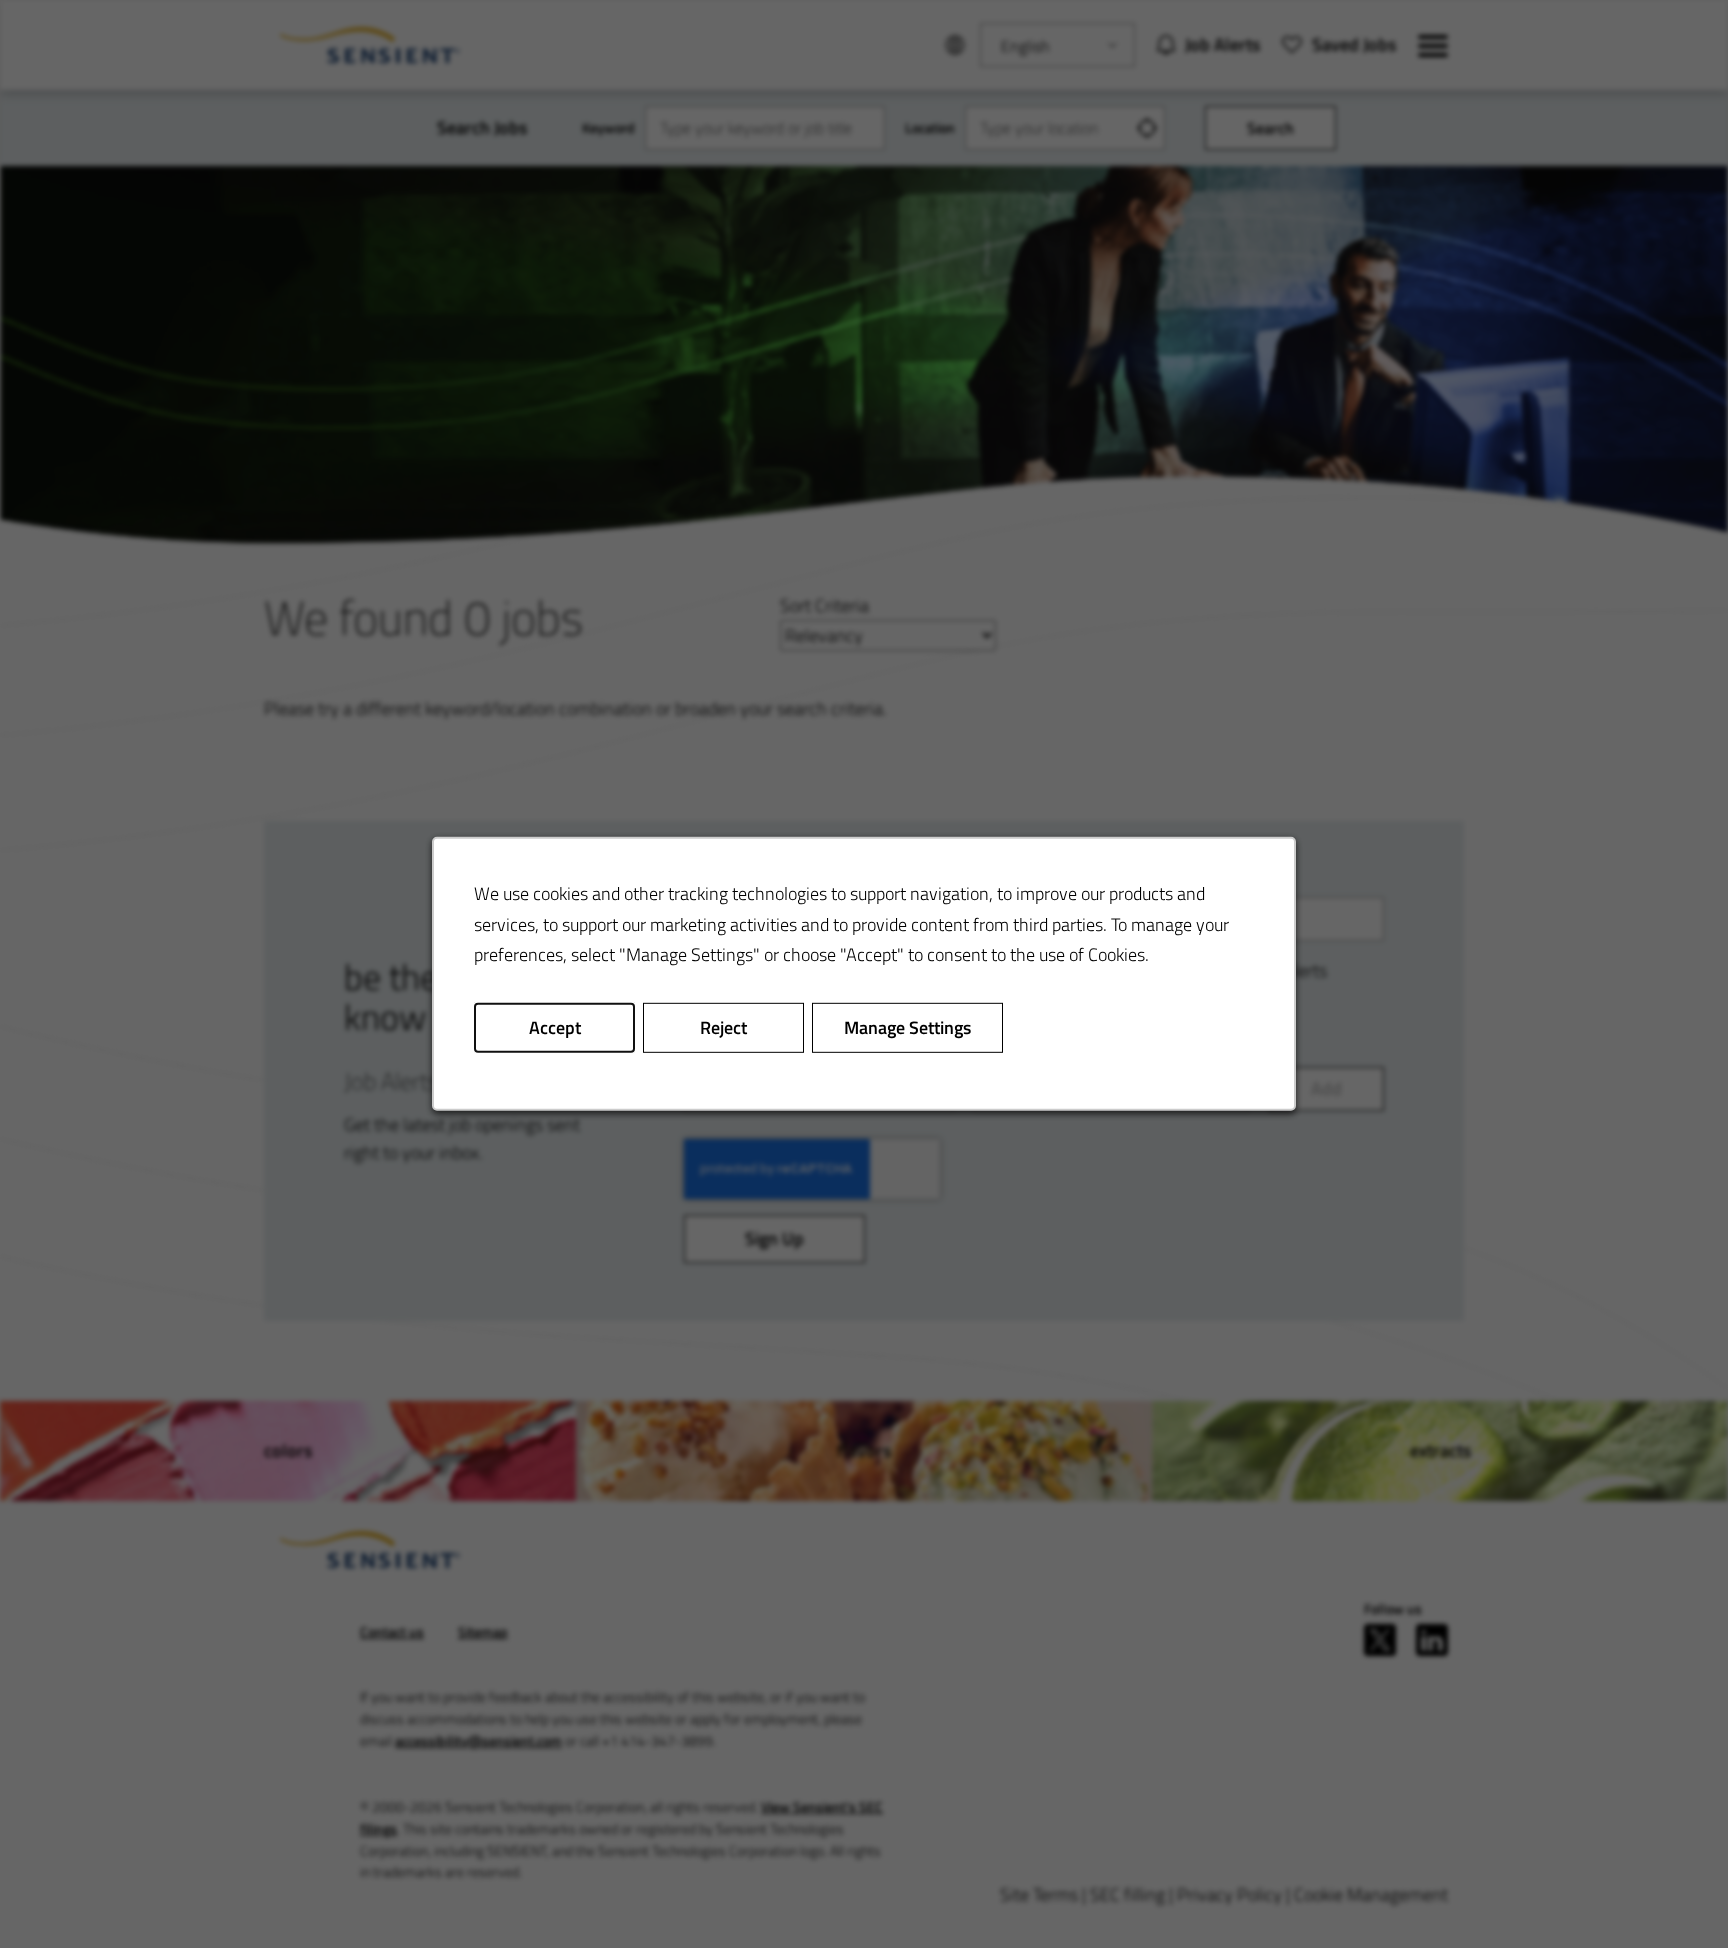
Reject (723, 1027)
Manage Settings (907, 1027)
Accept (555, 1027)
